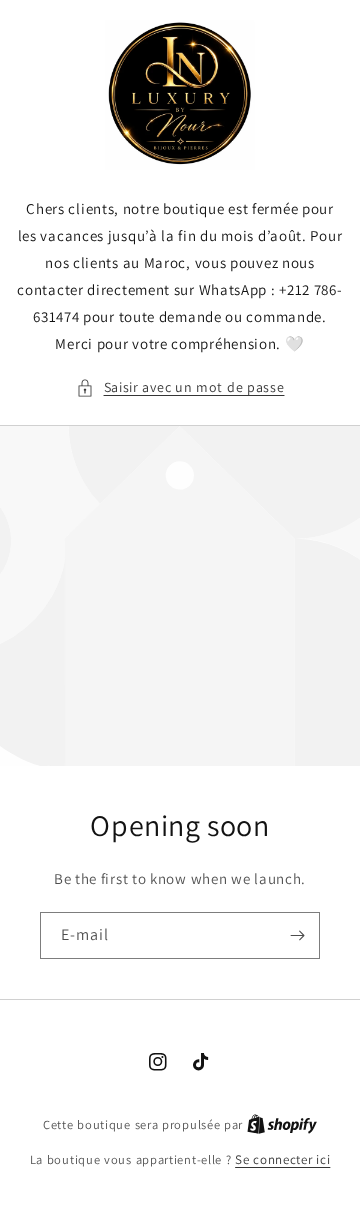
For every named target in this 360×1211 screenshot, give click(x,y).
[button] (180, 387)
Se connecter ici (282, 1159)
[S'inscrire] (297, 935)
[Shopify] (282, 1124)
